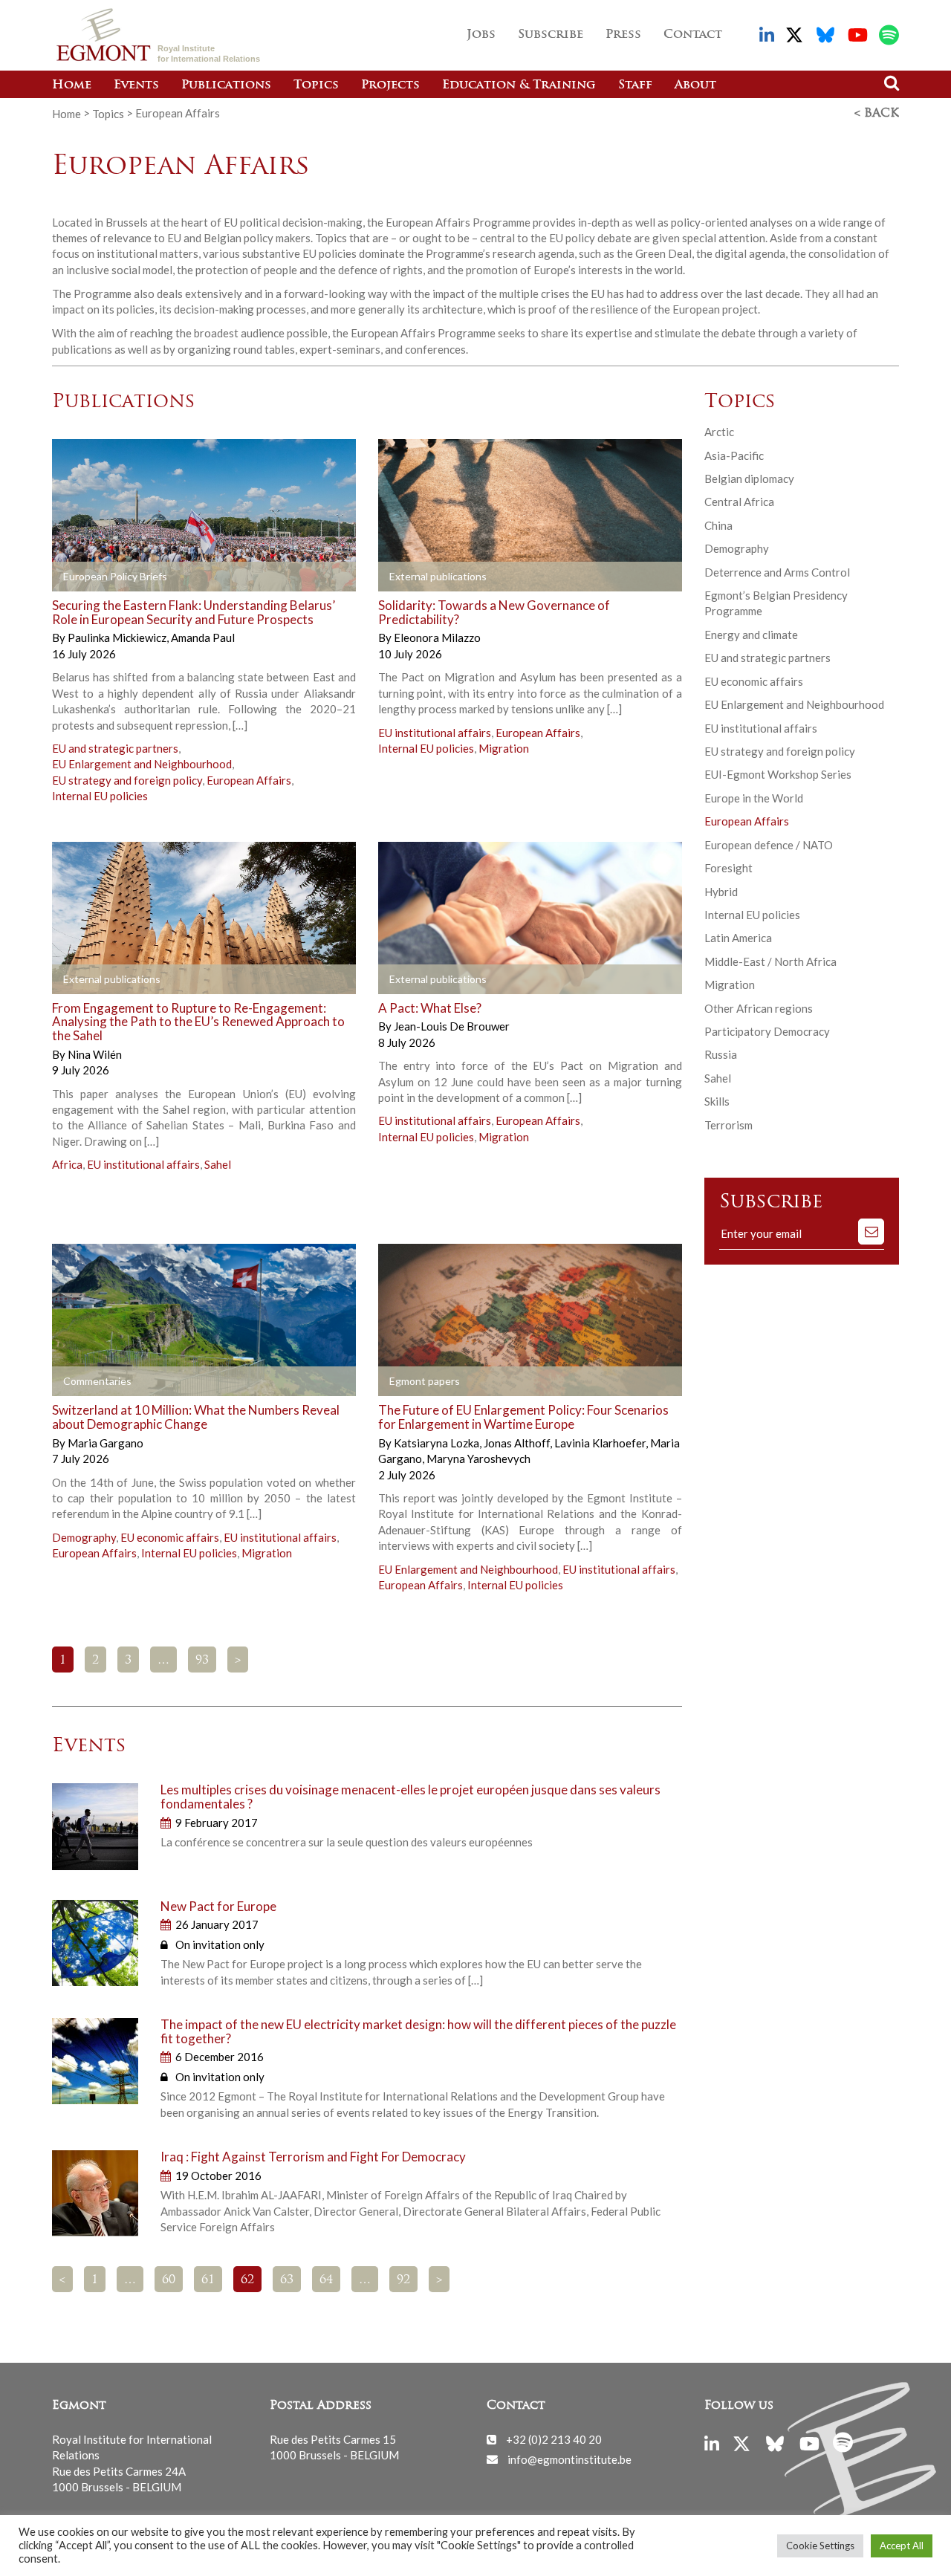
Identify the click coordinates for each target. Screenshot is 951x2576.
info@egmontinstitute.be (569, 2459)
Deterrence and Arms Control (777, 572)
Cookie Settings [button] (820, 2546)
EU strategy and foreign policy (127, 780)
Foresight (728, 868)
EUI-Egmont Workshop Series (778, 774)
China (718, 525)
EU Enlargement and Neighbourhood (142, 764)
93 (202, 1661)
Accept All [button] (902, 2546)
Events (136, 85)
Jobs (481, 35)
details (246, 577)
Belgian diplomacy (749, 478)
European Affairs (249, 780)
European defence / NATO (769, 845)
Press (623, 35)
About (695, 85)
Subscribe (551, 35)
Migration (504, 748)
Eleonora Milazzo (437, 637)
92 (403, 2280)
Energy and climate (751, 635)
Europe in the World (754, 798)
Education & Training (519, 85)
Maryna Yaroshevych (478, 1459)
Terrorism (728, 1125)
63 (287, 2280)
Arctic (719, 432)
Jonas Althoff (518, 1443)
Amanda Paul (203, 637)
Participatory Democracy (767, 1031)
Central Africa (739, 502)
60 (169, 2280)
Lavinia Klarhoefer (601, 1443)
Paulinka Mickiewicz (118, 637)
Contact (693, 35)
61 (208, 2280)
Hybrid (721, 892)
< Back (877, 114)
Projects (390, 85)
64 (326, 2280)
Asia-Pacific (734, 455)
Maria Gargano (106, 1443)
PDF (94, 577)
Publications (226, 85)
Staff (635, 85)
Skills (717, 1101)
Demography (84, 1537)
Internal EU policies (100, 796)
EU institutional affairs (435, 733)
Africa (67, 1164)
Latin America (738, 938)
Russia (721, 1054)
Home (72, 85)
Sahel (218, 1164)
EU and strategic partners (115, 748)
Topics (316, 85)
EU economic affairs (170, 1537)
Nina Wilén (95, 1054)
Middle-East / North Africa (770, 961)
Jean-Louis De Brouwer (452, 1026)
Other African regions (759, 1008)
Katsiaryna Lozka (438, 1443)
